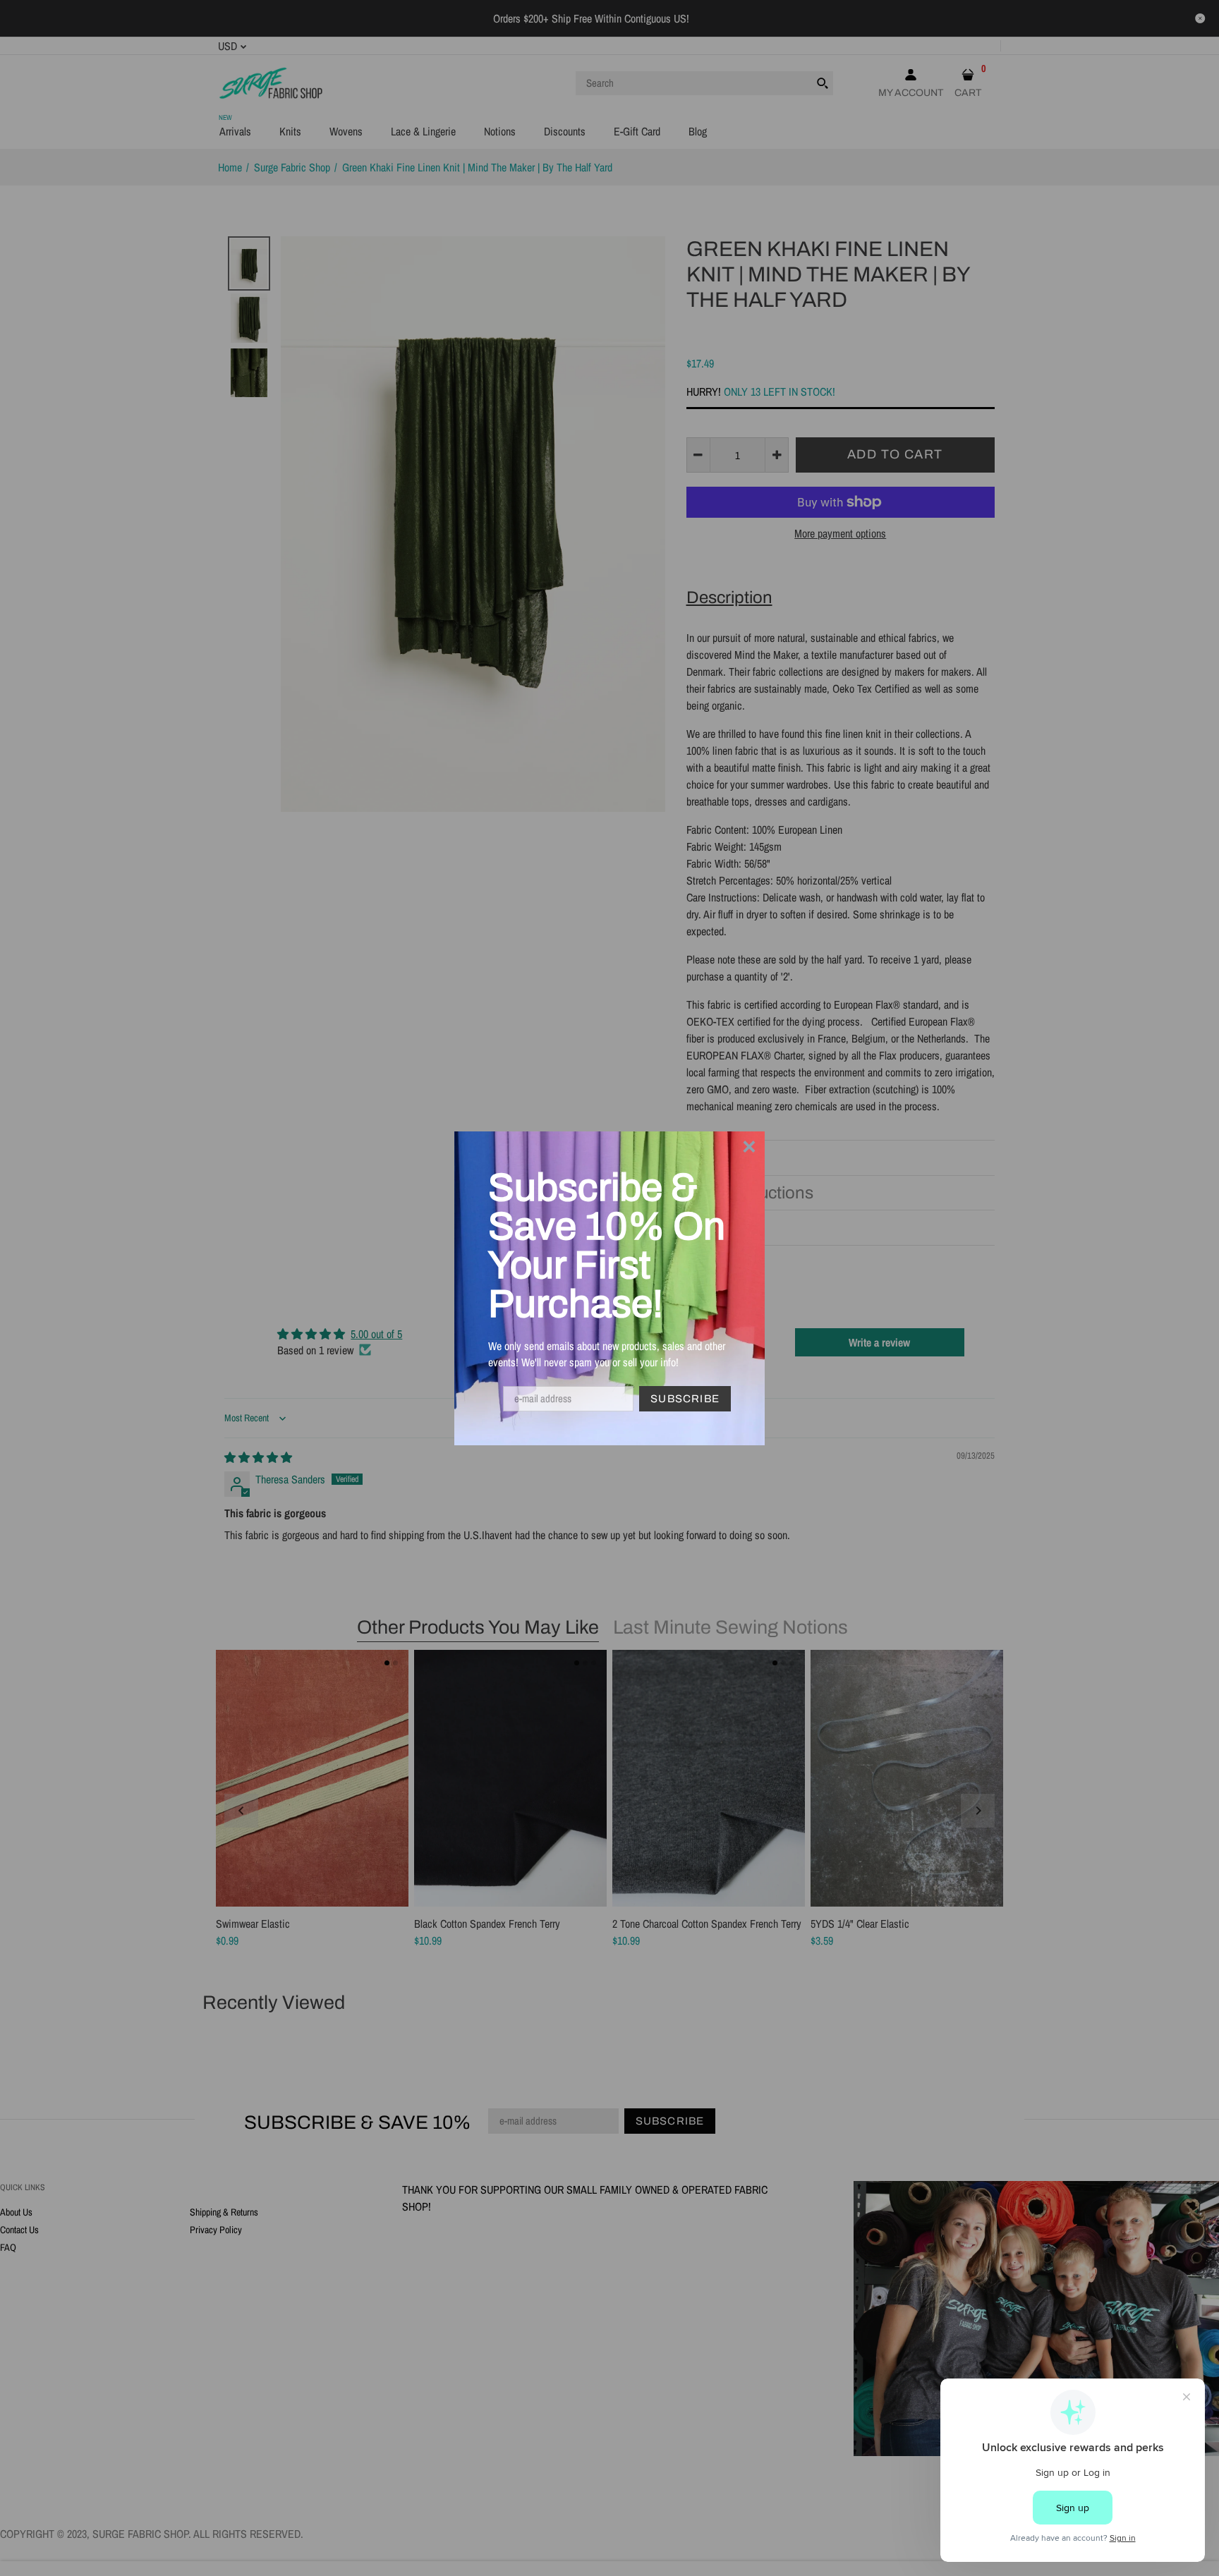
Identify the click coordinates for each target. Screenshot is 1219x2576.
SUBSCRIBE (685, 1399)
